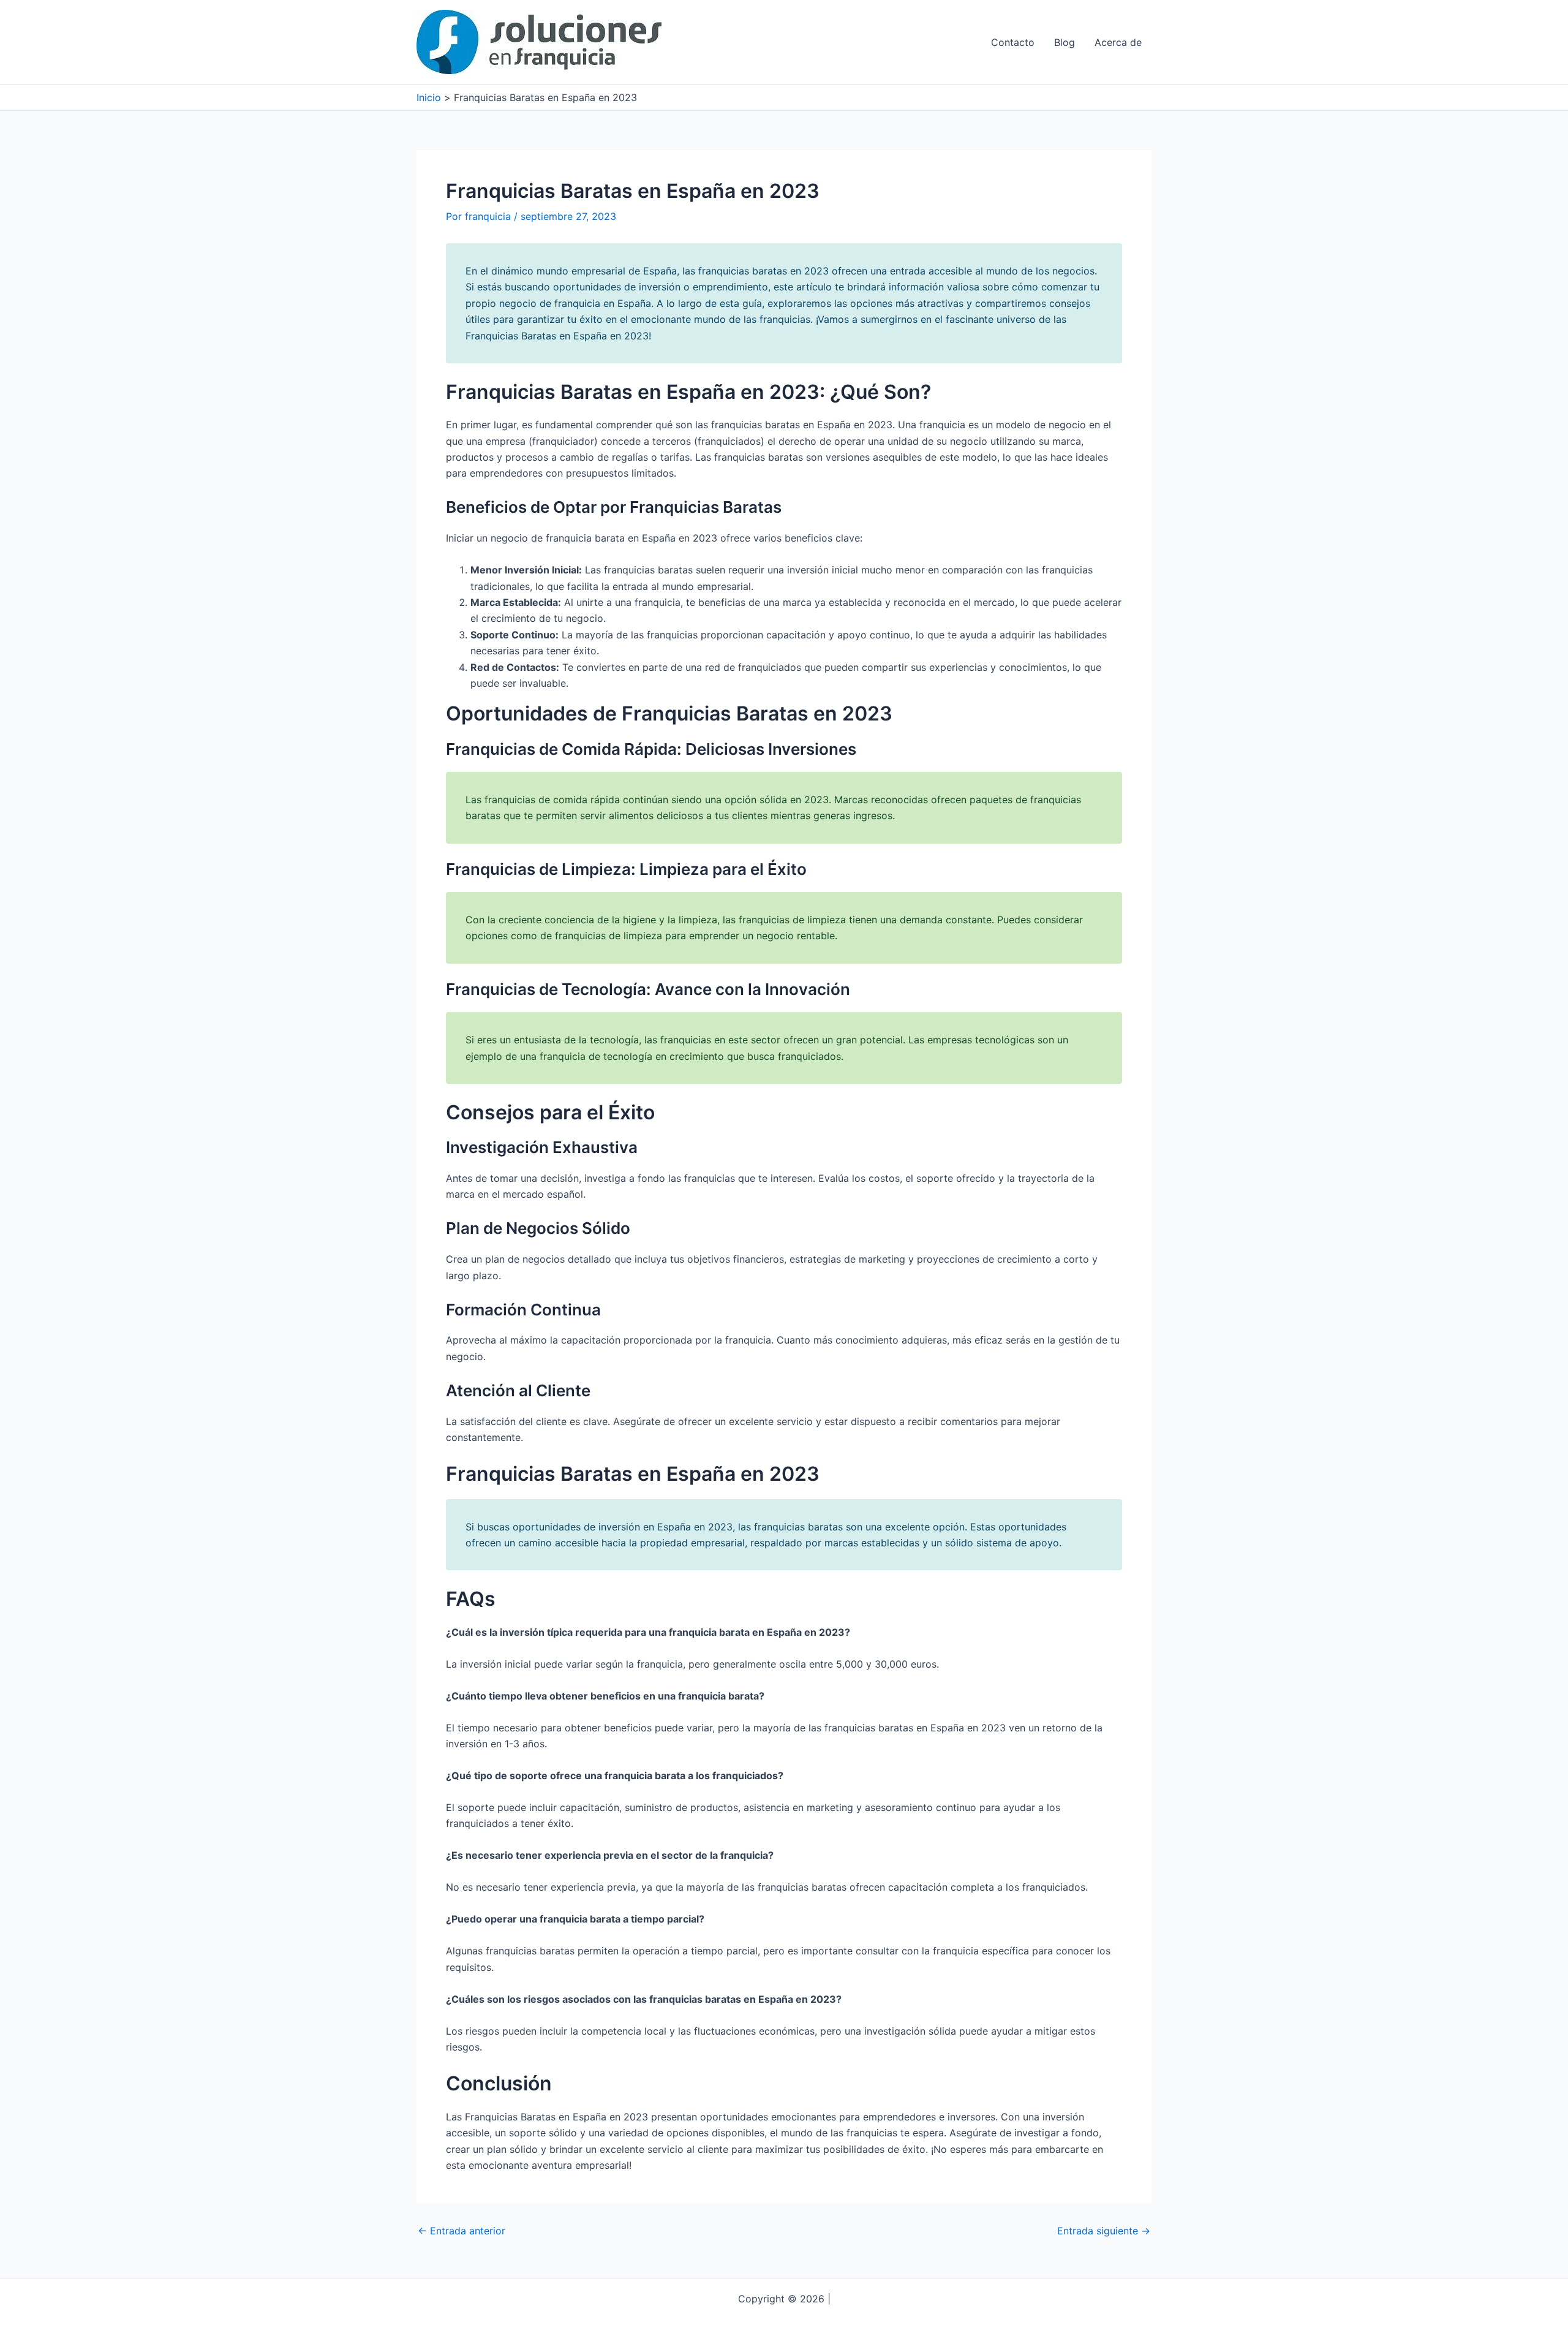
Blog (1065, 42)
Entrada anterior (462, 2231)
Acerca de (1118, 42)
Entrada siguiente (1104, 2231)
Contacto (1013, 42)
